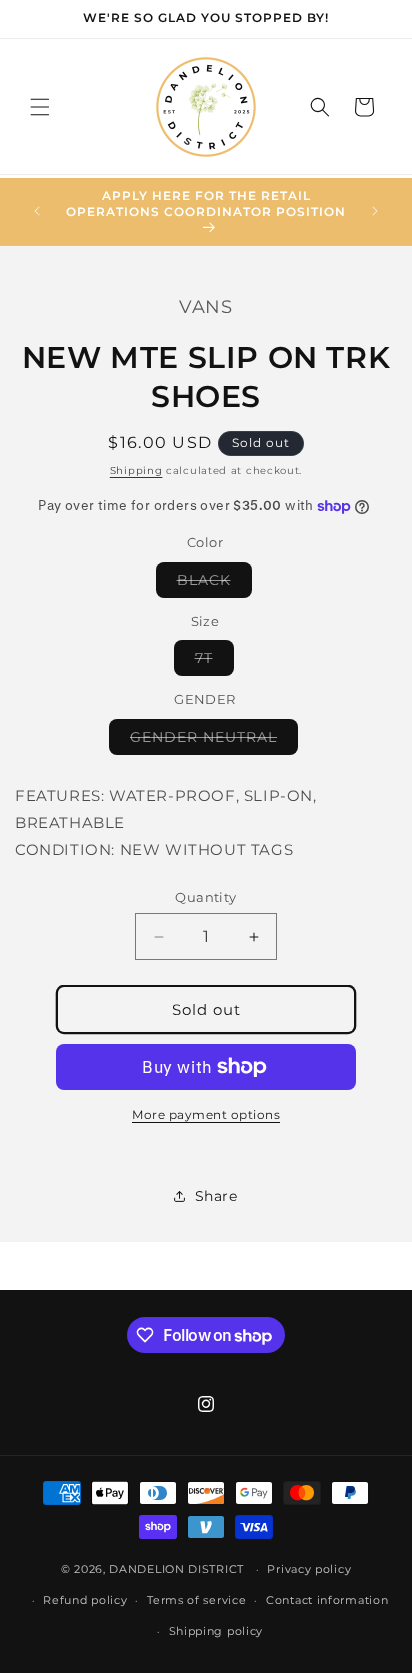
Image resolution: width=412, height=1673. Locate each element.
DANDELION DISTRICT (176, 1569)
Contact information (327, 1600)
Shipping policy (216, 1631)
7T (214, 662)
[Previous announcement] (37, 211)
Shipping (136, 470)
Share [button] (216, 1196)
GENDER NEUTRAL (214, 741)
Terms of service (196, 1600)
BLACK (214, 584)
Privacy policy (309, 1569)
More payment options (206, 1114)
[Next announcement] (375, 211)
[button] (40, 107)
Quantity (205, 897)
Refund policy (85, 1600)
